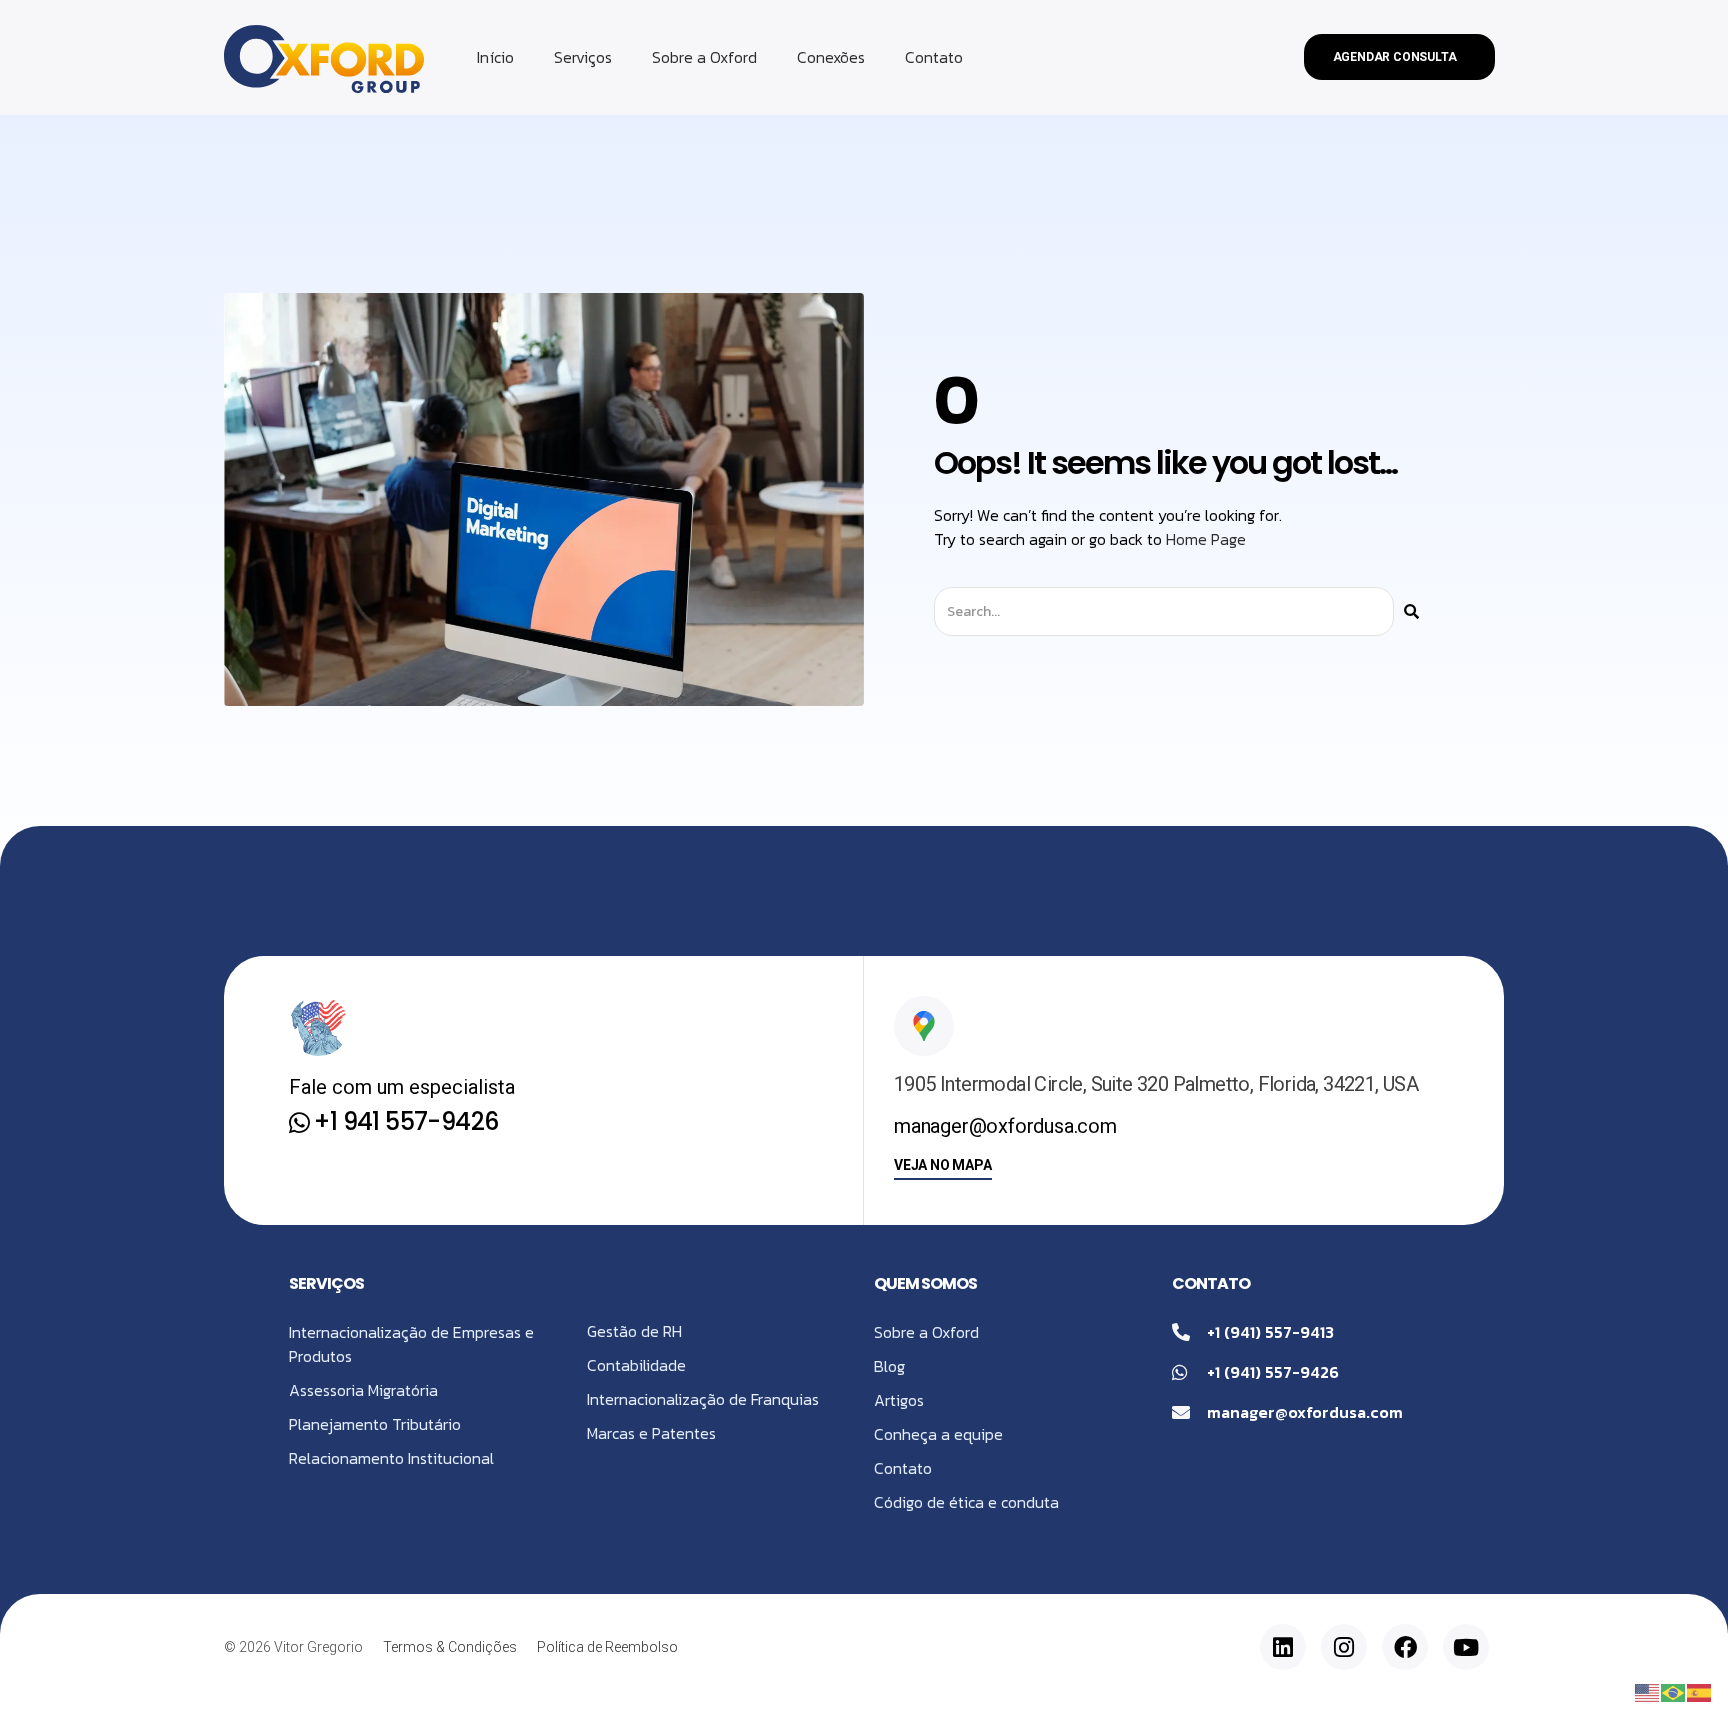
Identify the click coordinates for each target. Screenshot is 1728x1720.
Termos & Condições (450, 1647)
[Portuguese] (1674, 1691)
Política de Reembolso (607, 1647)
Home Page (1206, 539)
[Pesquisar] (1411, 611)
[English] (1648, 1691)
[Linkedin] (1283, 1647)
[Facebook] (1405, 1647)
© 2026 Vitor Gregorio (293, 1647)
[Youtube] (1466, 1647)
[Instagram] (1344, 1647)
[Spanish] (1700, 1691)
